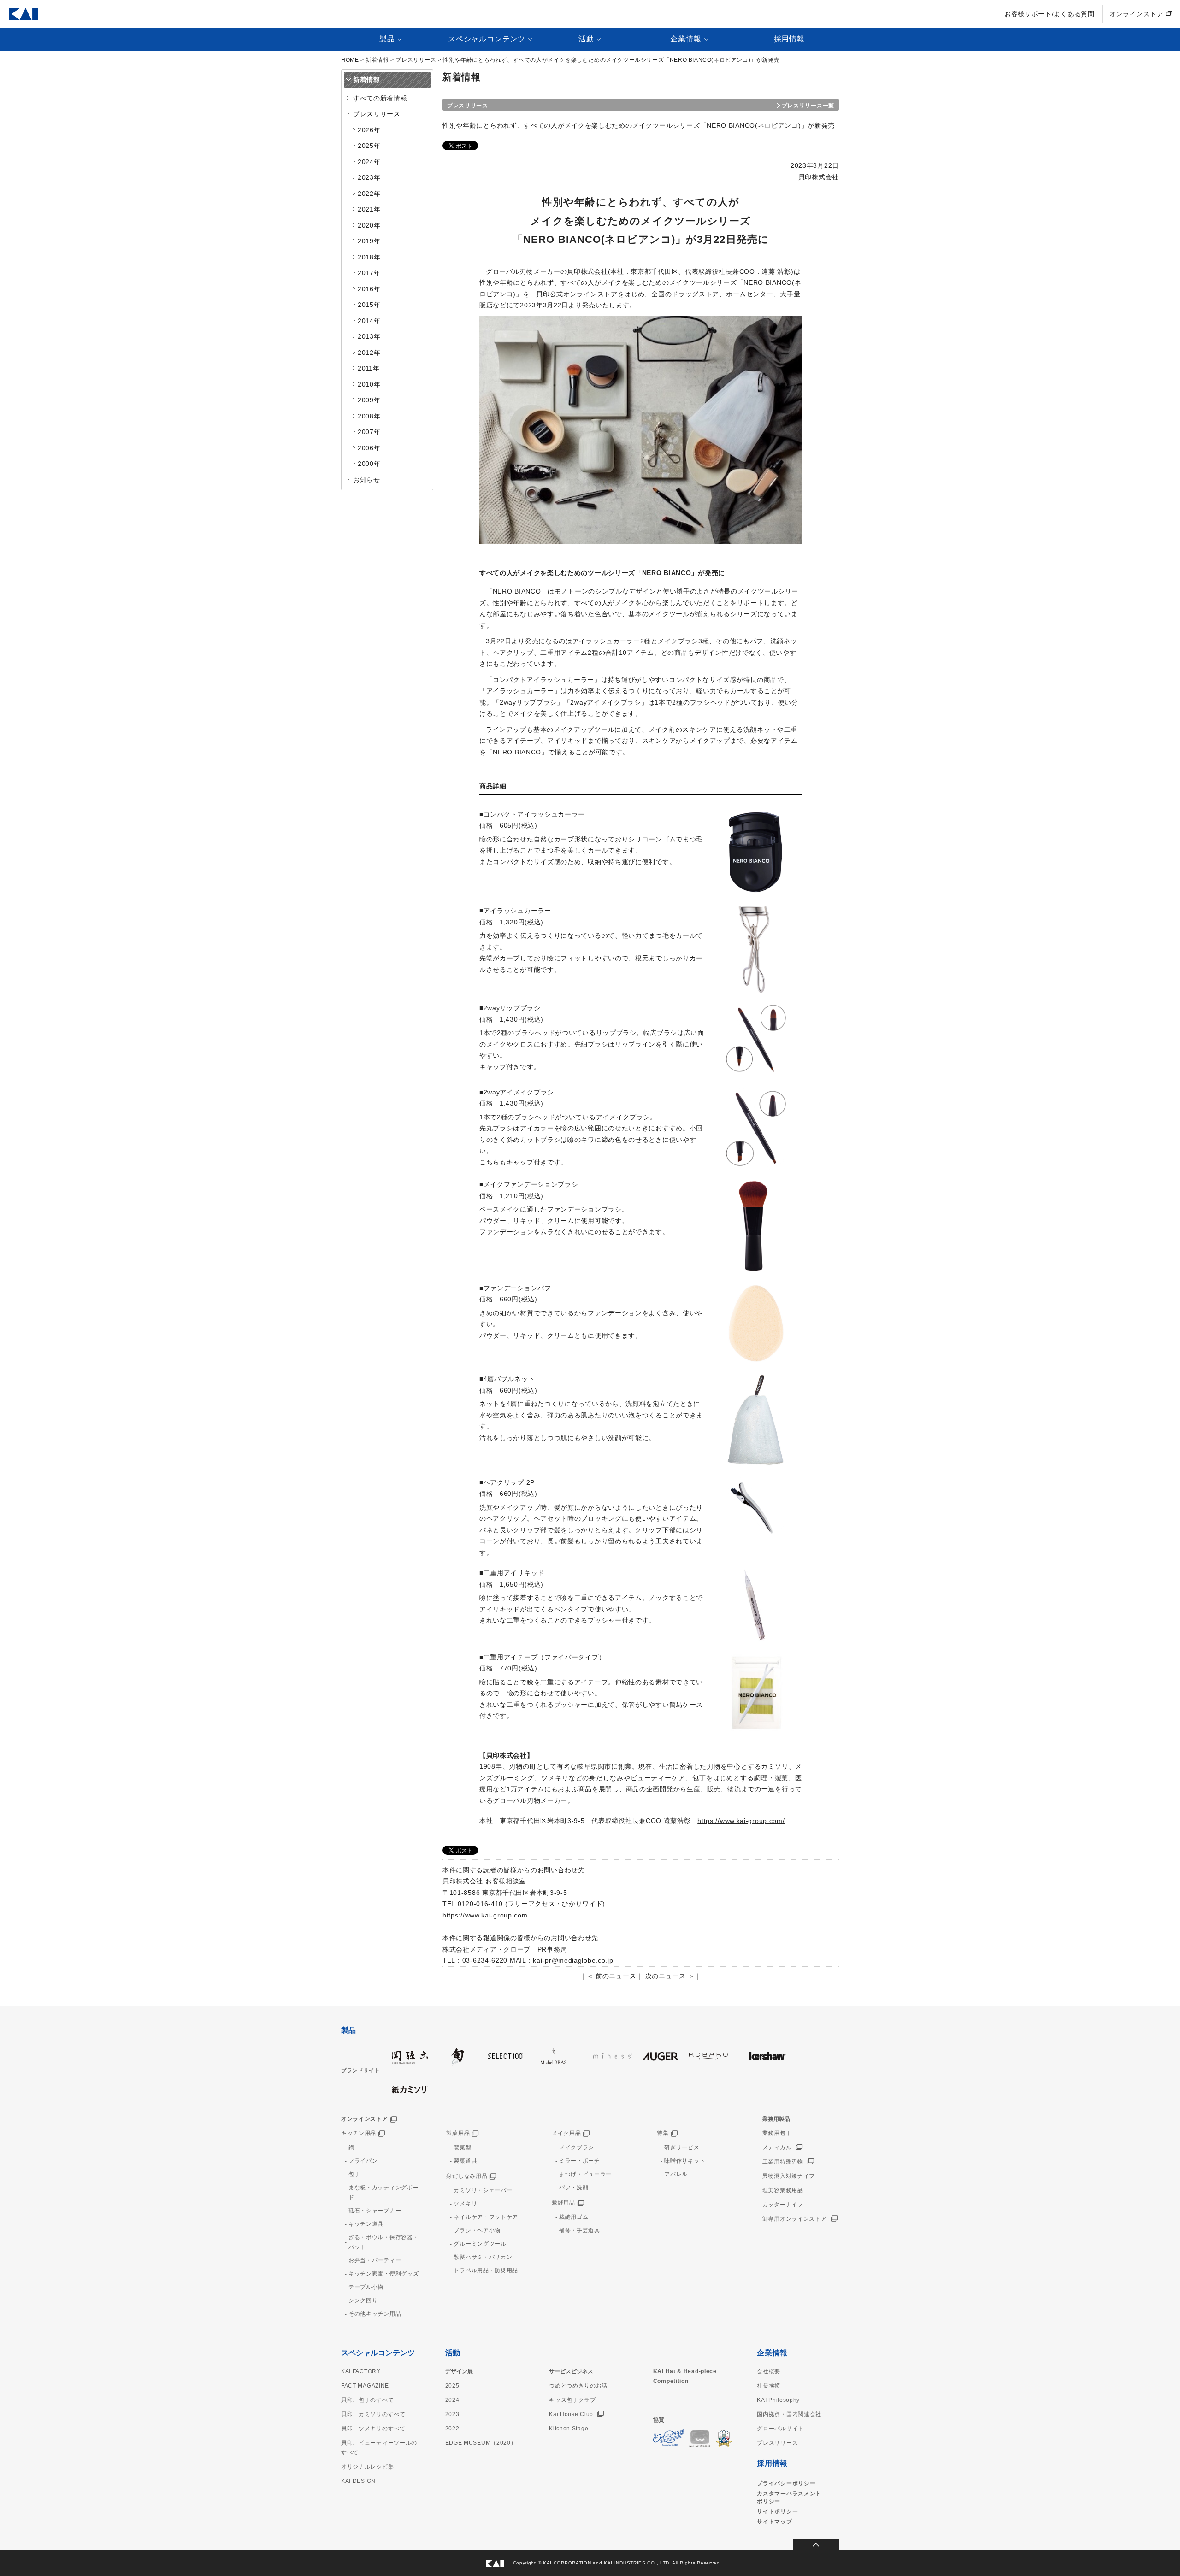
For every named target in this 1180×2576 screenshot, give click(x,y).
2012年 (369, 353)
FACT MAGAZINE (365, 2386)
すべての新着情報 (380, 98)
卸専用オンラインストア (795, 2219)
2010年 (369, 384)
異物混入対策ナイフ (789, 2176)
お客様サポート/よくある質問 (1050, 14)
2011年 (369, 368)
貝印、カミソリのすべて (373, 2414)
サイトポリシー (777, 2511)
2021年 (369, 209)
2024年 (369, 162)
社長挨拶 (769, 2386)
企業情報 (772, 2353)
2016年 (369, 289)
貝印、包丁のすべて (367, 2400)
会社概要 (769, 2371)
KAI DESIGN (358, 2481)
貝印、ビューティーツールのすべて (379, 2448)
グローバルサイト (780, 2429)
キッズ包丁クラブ (572, 2400)
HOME (350, 60)
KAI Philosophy (778, 2400)
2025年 (369, 146)
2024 (452, 2400)
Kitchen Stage (569, 2429)
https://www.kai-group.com (485, 1915)
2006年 (369, 448)
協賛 (659, 2420)
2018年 (369, 257)
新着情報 (377, 60)
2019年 (369, 241)
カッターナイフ (783, 2205)
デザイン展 (459, 2371)
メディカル (777, 2147)
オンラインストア (1137, 14)
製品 (348, 2030)
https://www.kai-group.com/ (741, 1821)
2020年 (369, 225)
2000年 (369, 464)
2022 (452, 2429)
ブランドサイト (360, 2070)
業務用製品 (776, 2119)
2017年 (369, 273)
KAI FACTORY (361, 2371)
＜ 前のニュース (612, 1976)
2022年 (369, 194)
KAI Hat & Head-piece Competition (685, 2376)
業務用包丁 (777, 2133)
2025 (452, 2386)
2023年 (369, 177)
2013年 (369, 336)
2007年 (369, 432)
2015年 (369, 305)
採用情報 (789, 39)
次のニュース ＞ (670, 1976)
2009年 (369, 400)
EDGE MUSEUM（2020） (481, 2443)
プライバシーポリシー (786, 2483)
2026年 (369, 130)
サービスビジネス (571, 2371)
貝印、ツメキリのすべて (373, 2429)
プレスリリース (416, 60)
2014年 (369, 321)
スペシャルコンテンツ (378, 2353)
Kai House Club (571, 2414)
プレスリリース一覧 (808, 106)
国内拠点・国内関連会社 (789, 2414)
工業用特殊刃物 (783, 2162)
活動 (453, 2353)
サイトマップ (774, 2522)
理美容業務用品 (783, 2190)
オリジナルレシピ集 (367, 2467)
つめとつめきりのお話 (578, 2386)
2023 (452, 2414)
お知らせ (367, 480)
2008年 (369, 416)
